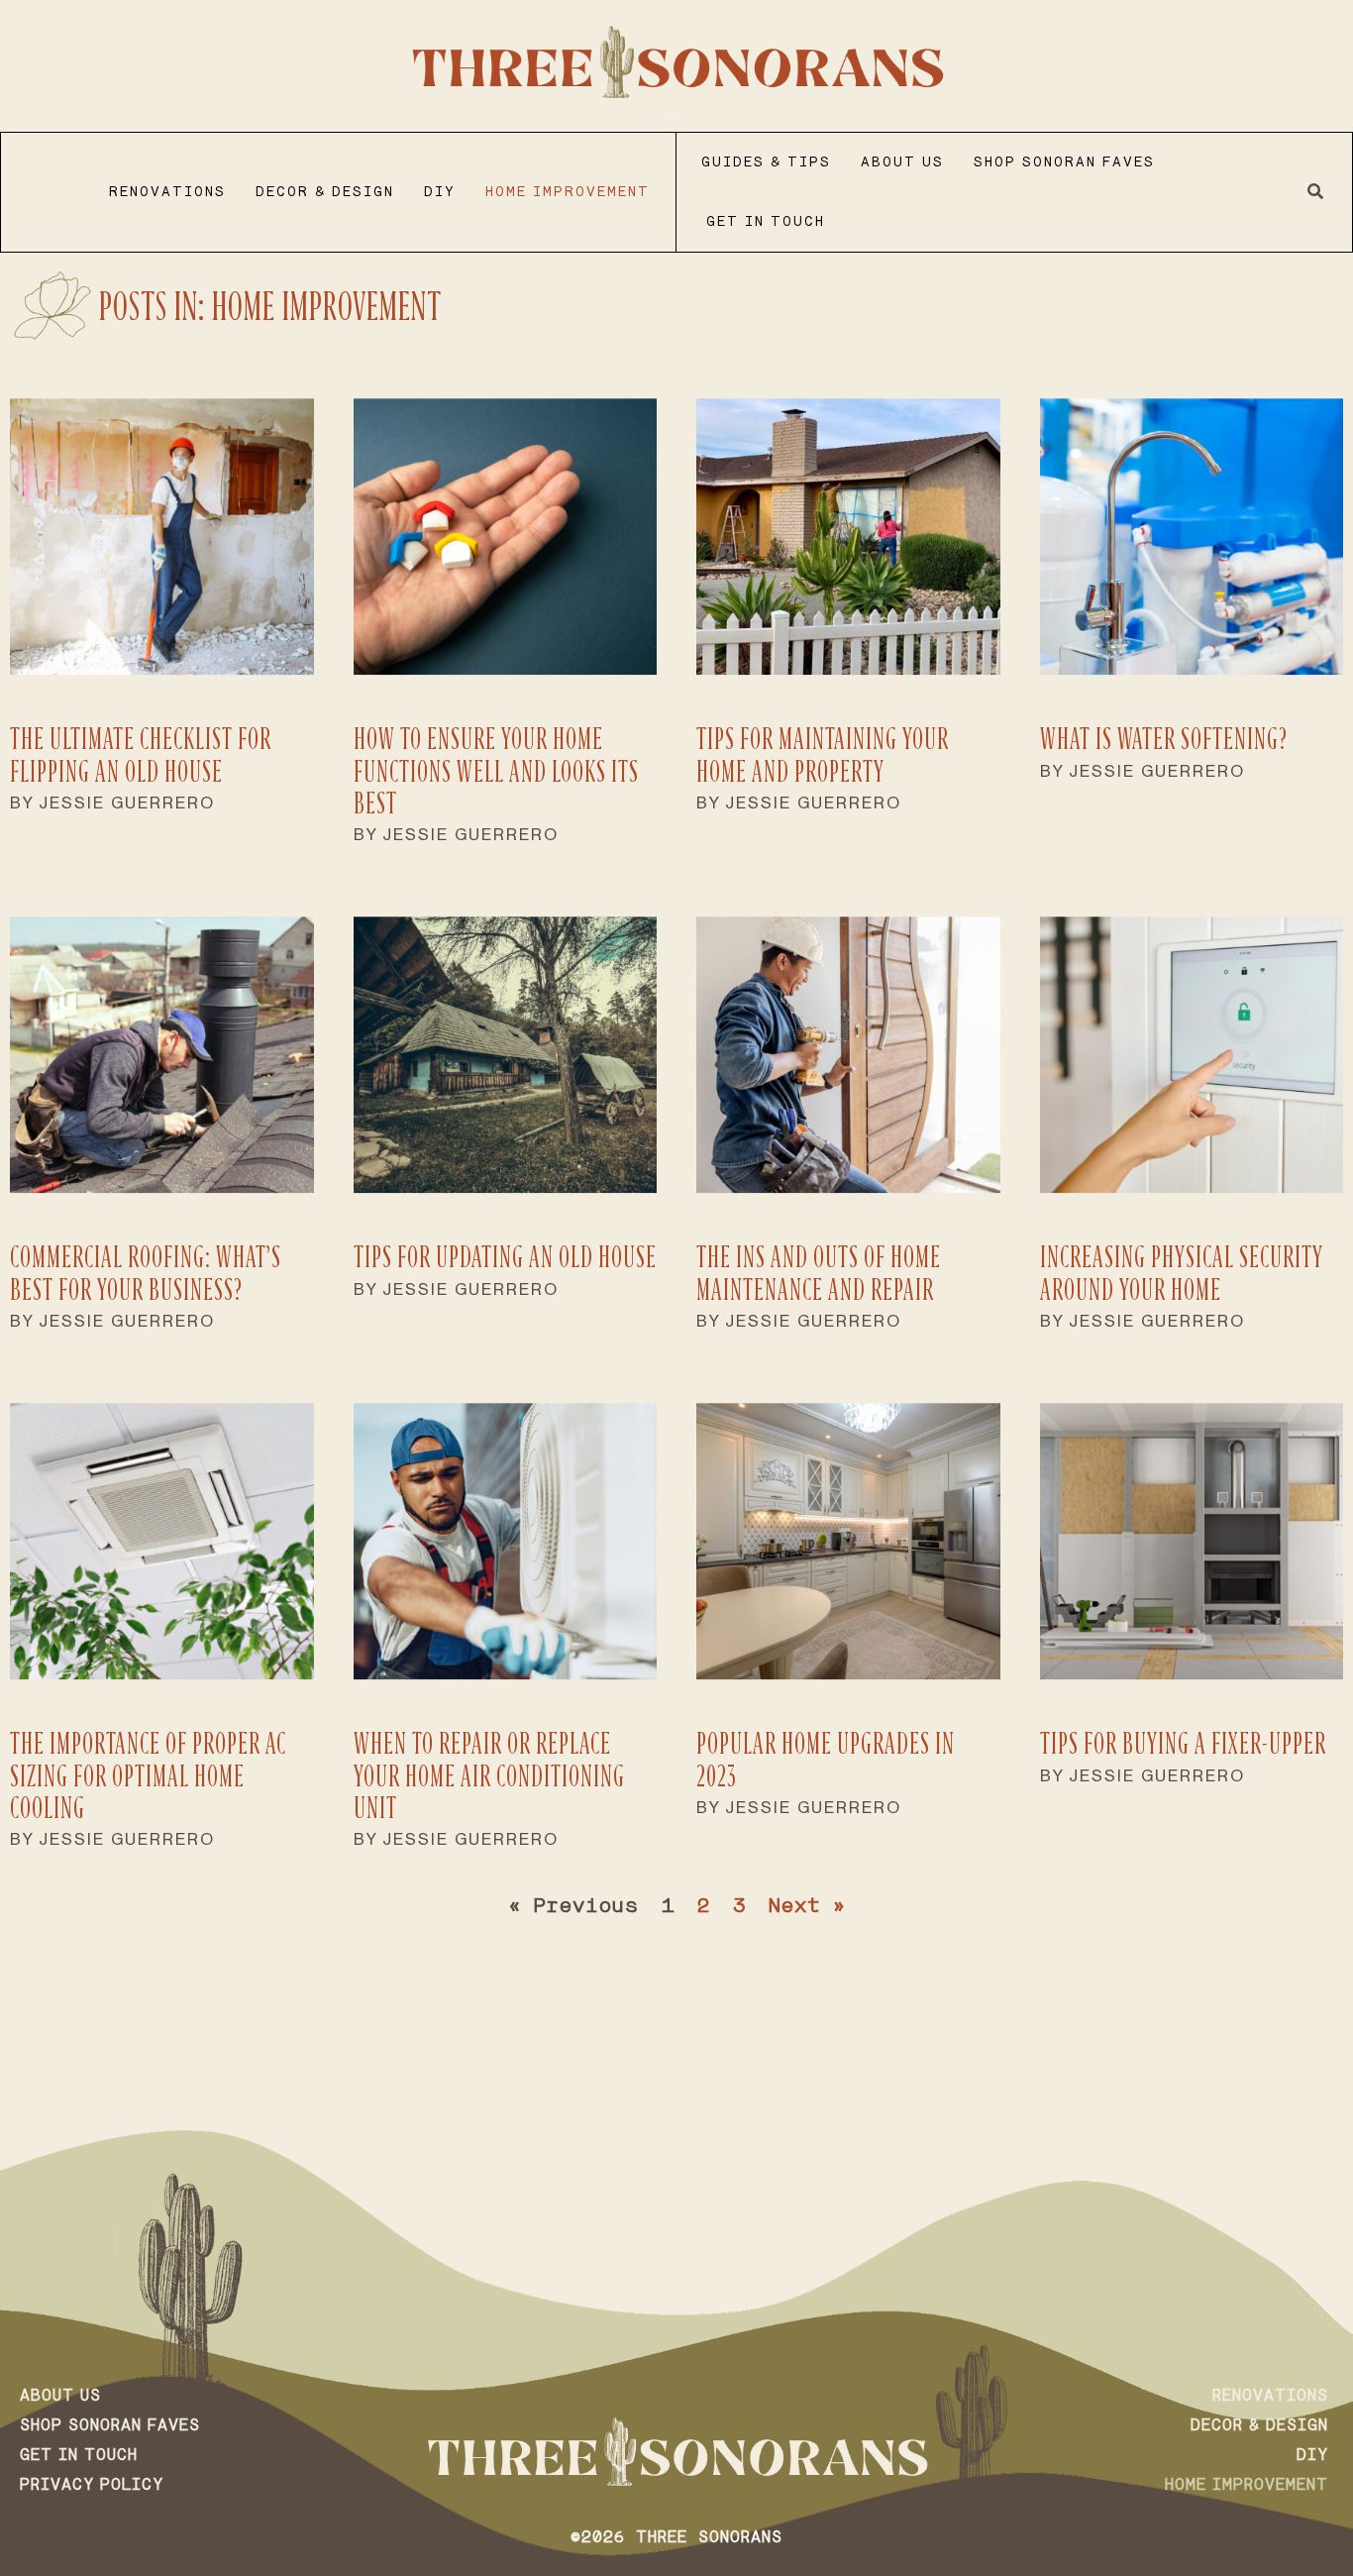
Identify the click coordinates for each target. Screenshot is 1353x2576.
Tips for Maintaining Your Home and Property (823, 754)
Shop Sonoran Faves (1064, 162)
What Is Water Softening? (1164, 739)
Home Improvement (568, 192)
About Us (902, 162)
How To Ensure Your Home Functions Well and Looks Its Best (496, 771)
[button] (1316, 193)
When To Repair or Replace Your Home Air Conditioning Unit (489, 1775)
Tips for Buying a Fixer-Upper (1183, 1743)
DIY (440, 192)
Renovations (167, 192)
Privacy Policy (92, 2486)
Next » (807, 1907)
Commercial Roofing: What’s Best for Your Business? (146, 1273)
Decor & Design (325, 192)
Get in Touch (766, 222)
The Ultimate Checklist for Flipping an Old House (141, 754)
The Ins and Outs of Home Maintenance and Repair (819, 1273)
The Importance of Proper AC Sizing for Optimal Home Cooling (148, 1775)
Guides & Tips (766, 162)
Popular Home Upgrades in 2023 (826, 1759)
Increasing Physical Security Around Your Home (1182, 1273)
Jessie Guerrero (127, 803)
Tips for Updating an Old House (505, 1257)
